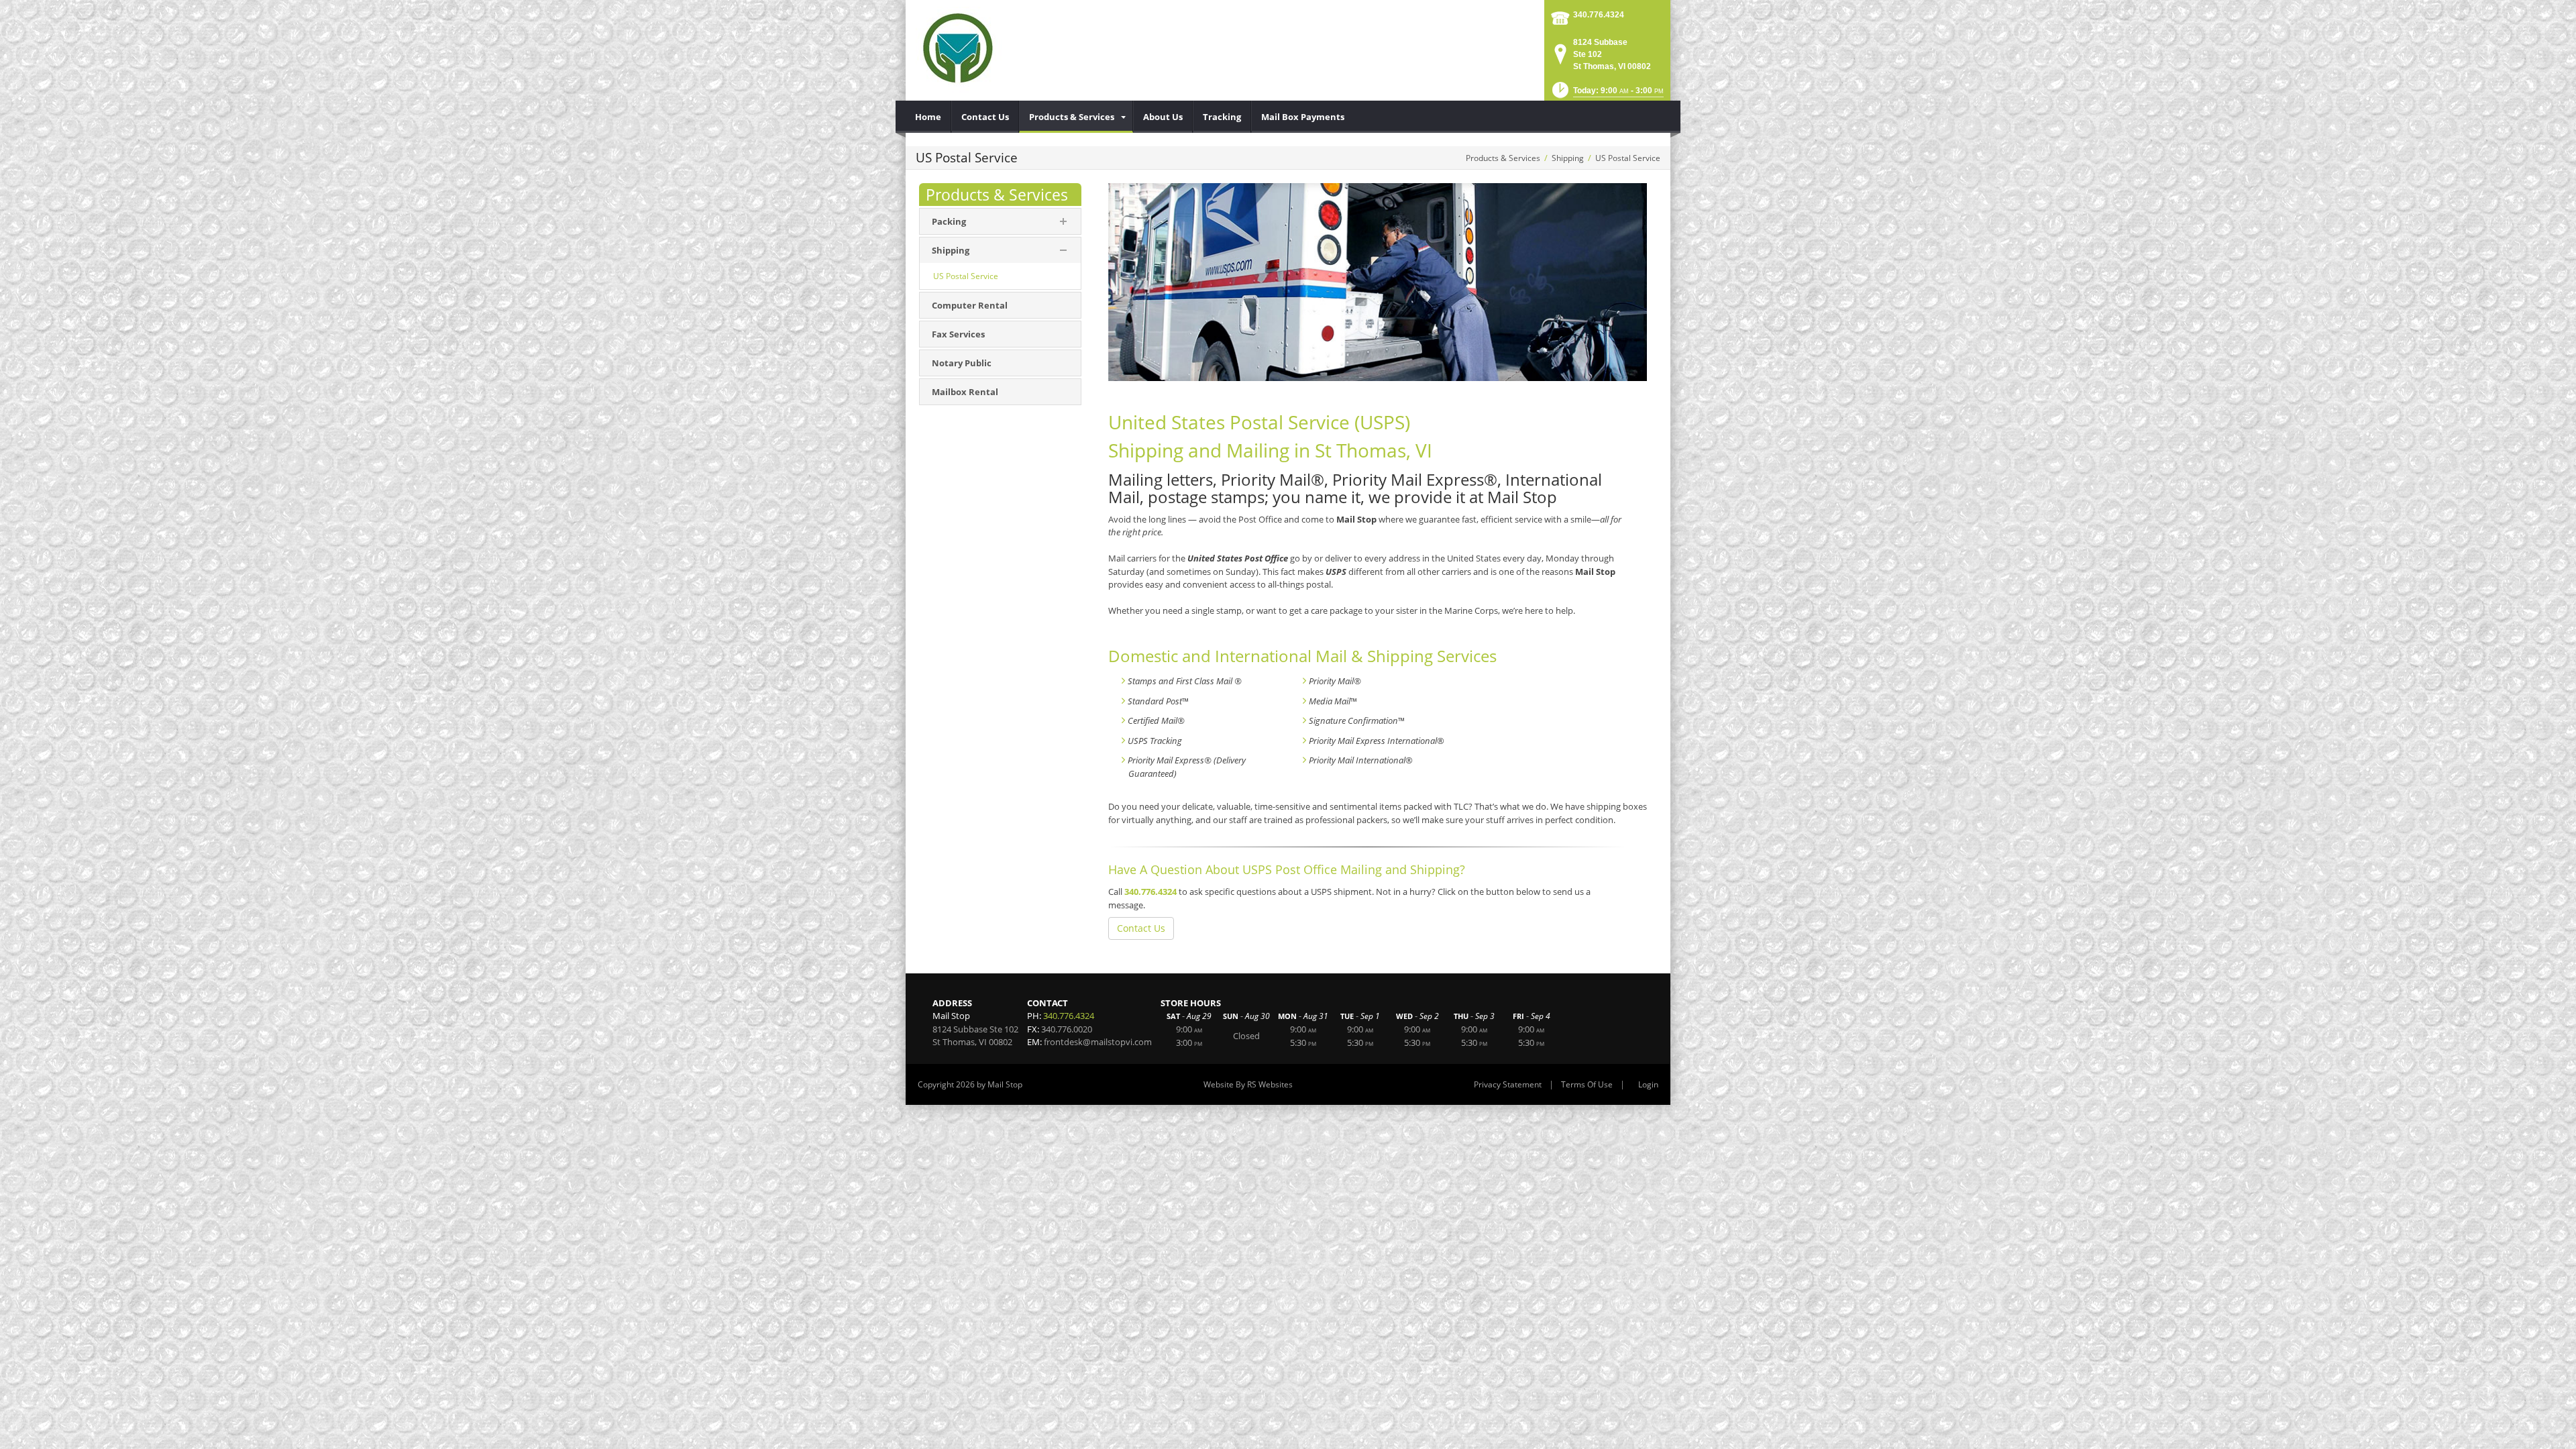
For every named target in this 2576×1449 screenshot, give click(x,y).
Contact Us (1141, 928)
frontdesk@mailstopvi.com (1098, 1042)
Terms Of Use (1587, 1084)
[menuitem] (928, 117)
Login (1648, 1084)
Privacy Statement (1508, 1084)
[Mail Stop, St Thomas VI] (959, 50)
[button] (1607, 94)
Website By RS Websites (1248, 1084)
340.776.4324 (1599, 15)
